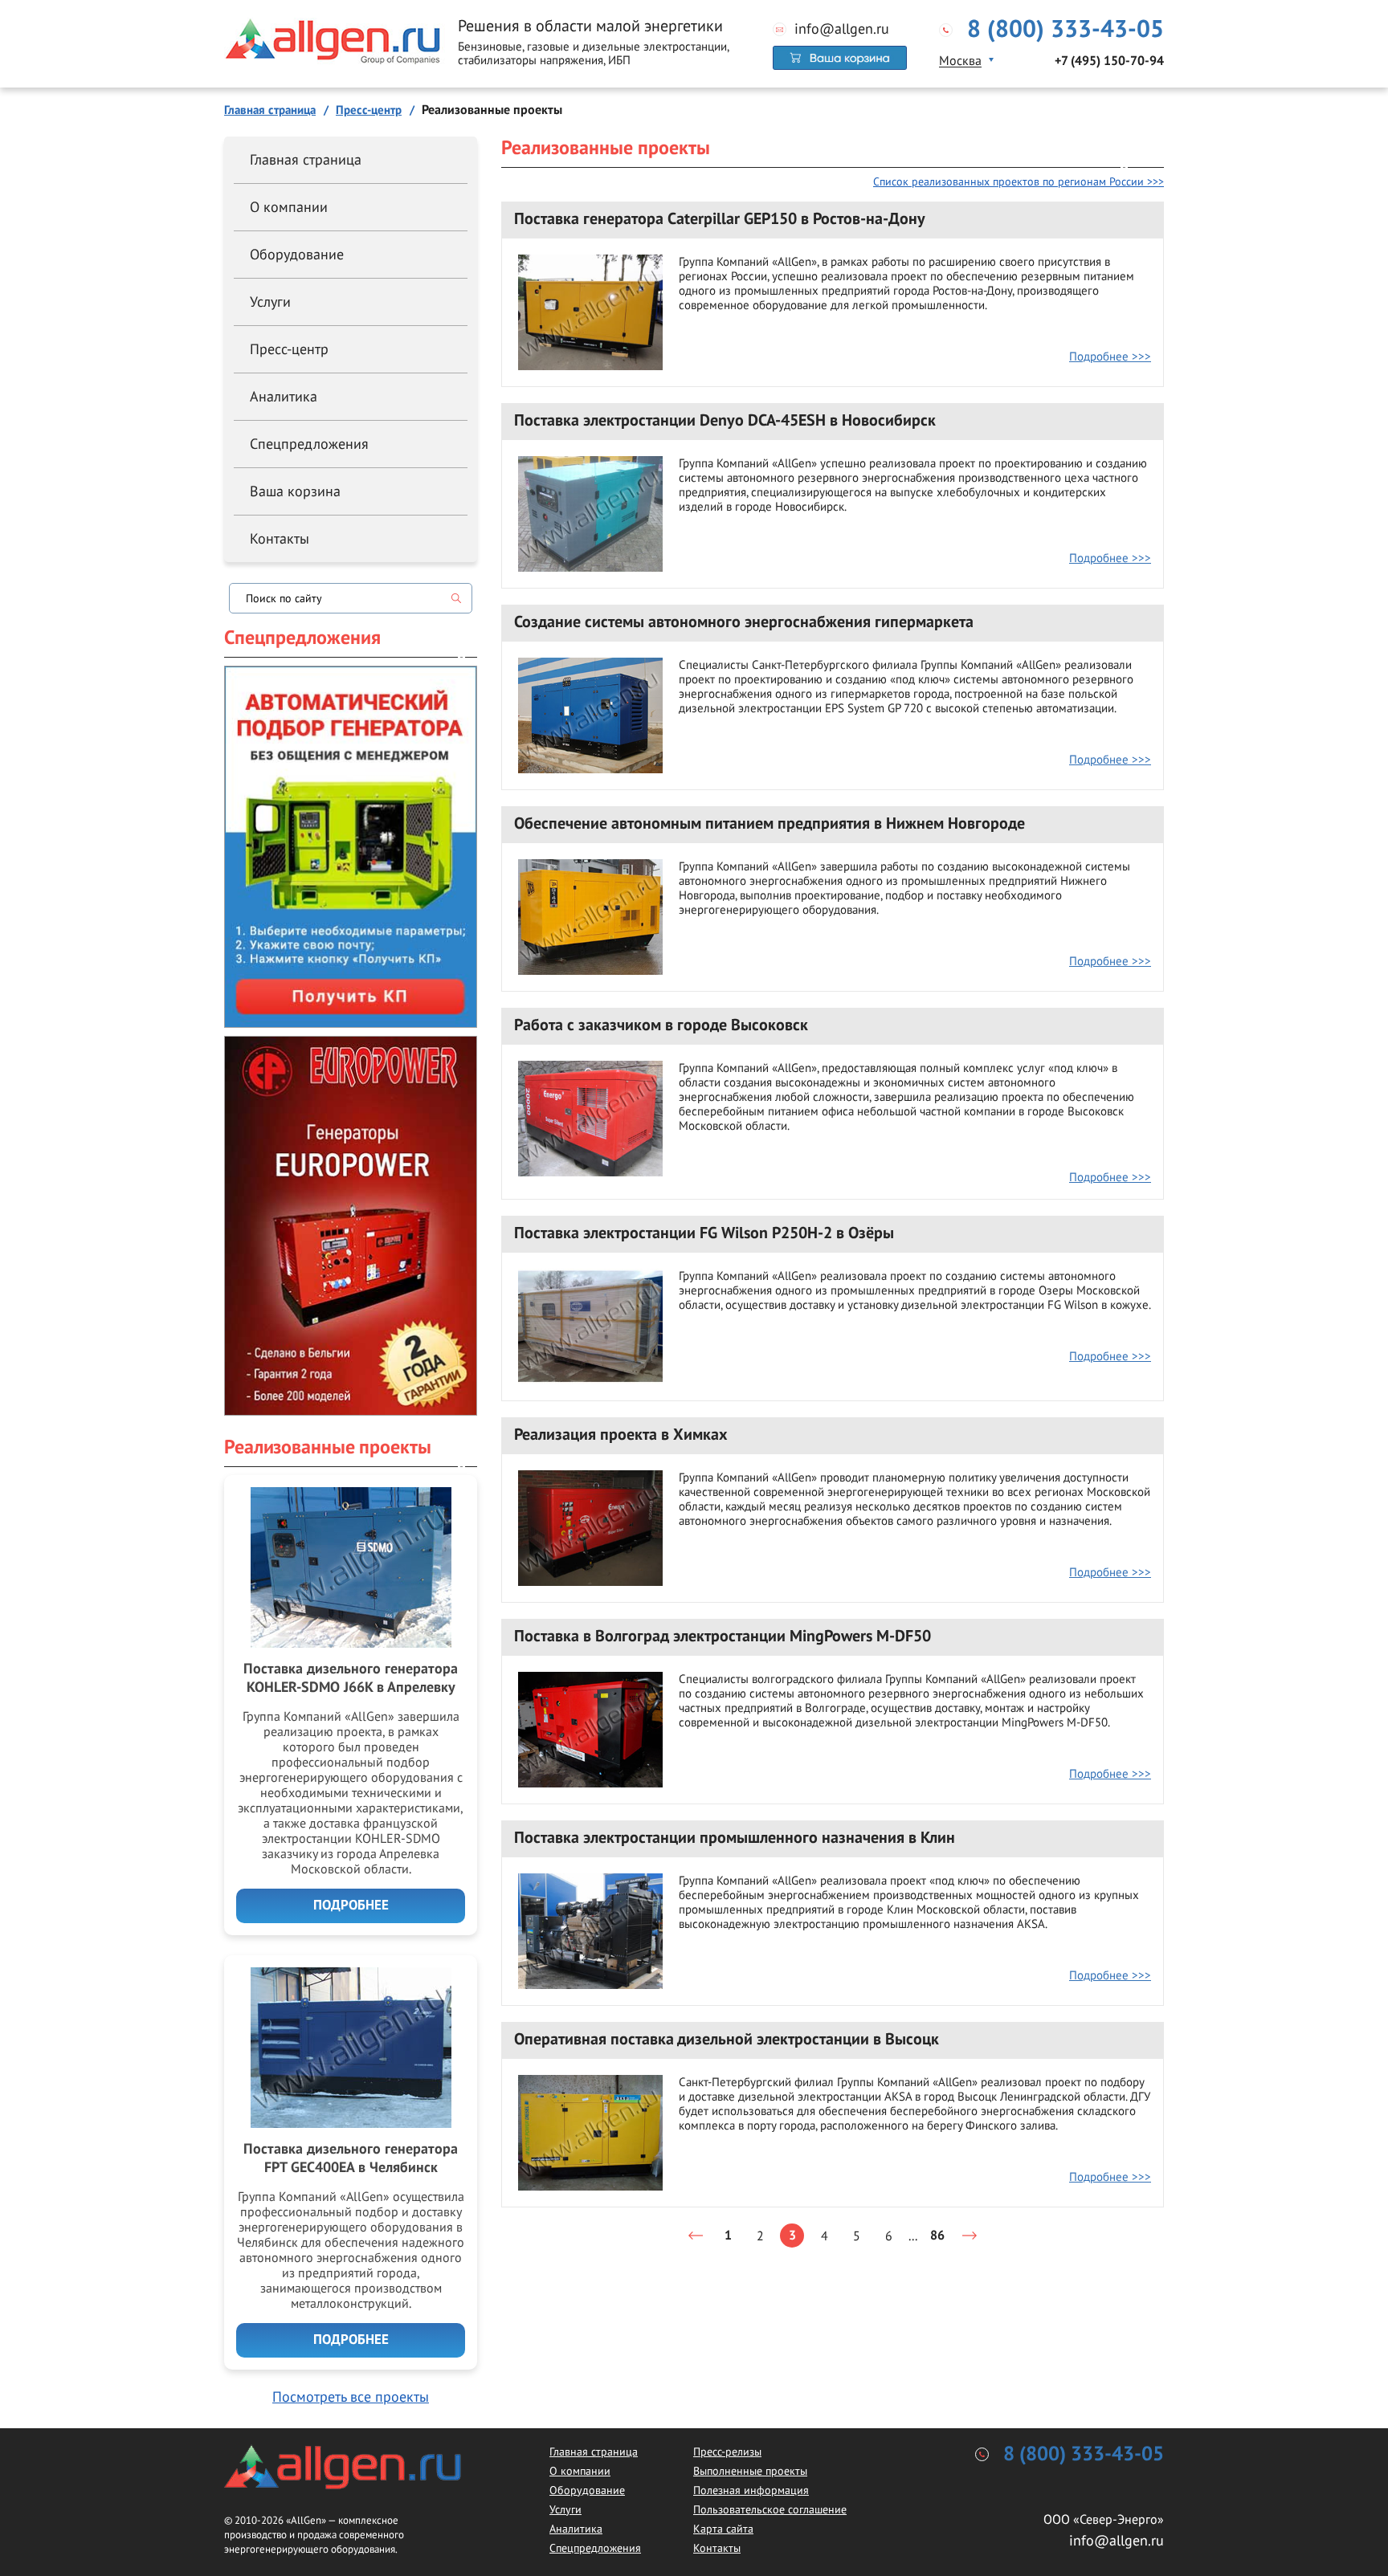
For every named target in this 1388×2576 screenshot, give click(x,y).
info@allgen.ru (842, 29)
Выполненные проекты (750, 2471)
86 (937, 2236)
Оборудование (297, 254)
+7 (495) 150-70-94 (1109, 61)
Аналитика (284, 396)
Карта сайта (723, 2529)
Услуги (270, 302)
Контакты (280, 538)
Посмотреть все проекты (351, 2397)
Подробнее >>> (1110, 356)
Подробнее (351, 1906)
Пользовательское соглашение (770, 2509)
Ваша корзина (295, 491)
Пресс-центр (289, 349)
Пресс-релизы (727, 2452)
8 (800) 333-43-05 (1065, 30)
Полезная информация (751, 2490)
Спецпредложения (309, 444)
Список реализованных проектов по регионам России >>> (1019, 181)
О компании (289, 207)
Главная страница (306, 159)
